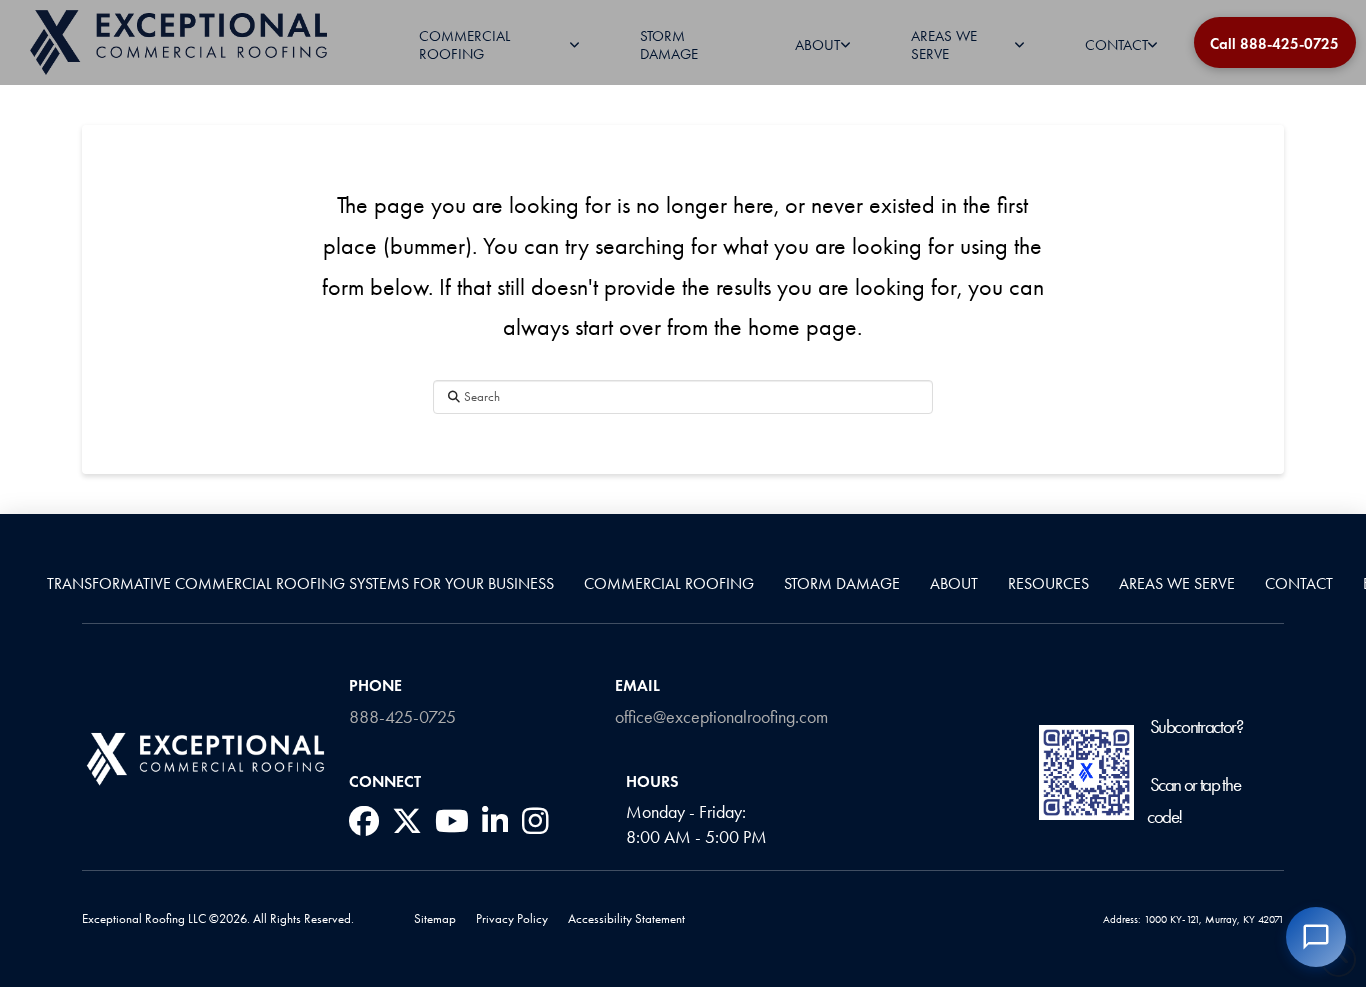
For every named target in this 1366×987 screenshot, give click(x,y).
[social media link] (364, 821)
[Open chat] (1316, 937)
